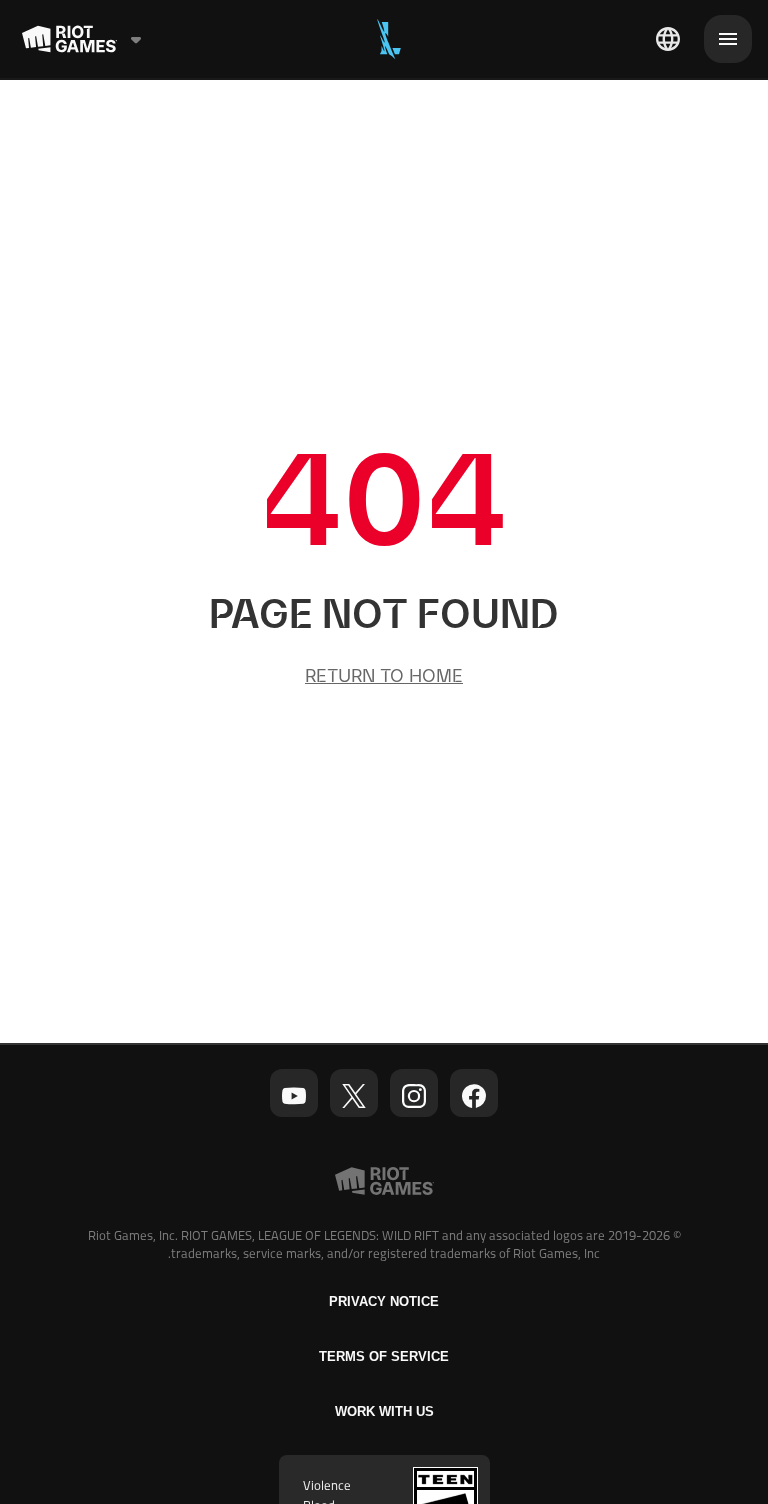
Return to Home (384, 675)
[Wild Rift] (389, 39)
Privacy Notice (384, 1301)
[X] (354, 1096)
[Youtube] (294, 1096)
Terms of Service (384, 1356)
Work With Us (384, 1411)
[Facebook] (474, 1096)
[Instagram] (414, 1096)
